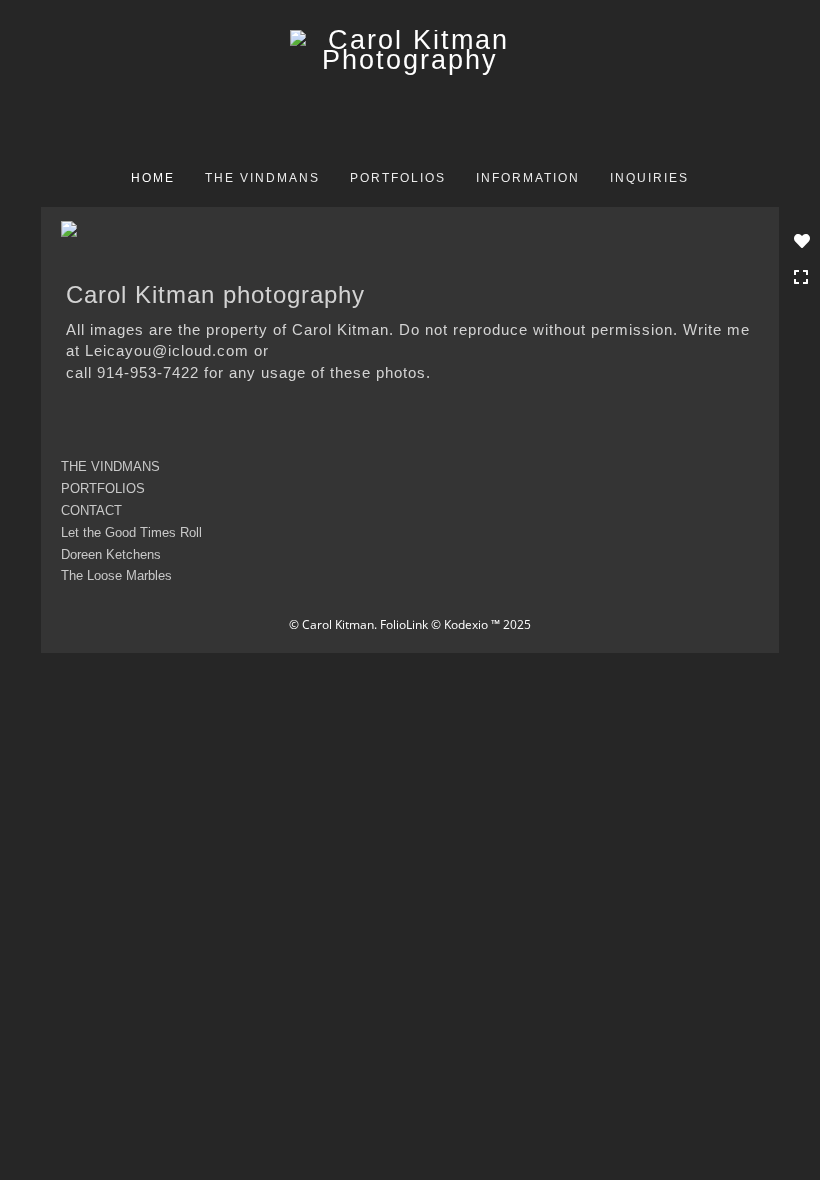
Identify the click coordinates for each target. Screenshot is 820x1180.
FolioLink (404, 624)
